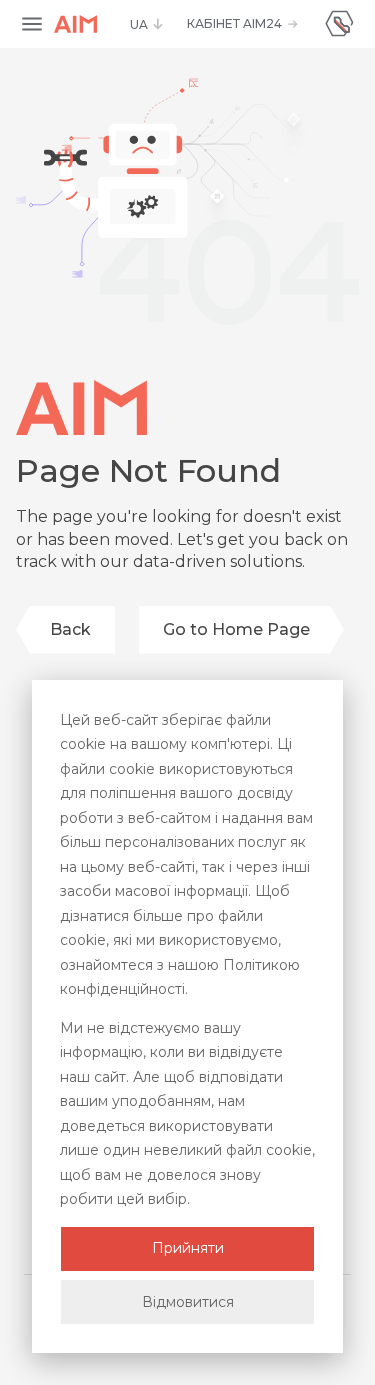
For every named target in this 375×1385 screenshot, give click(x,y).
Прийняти (188, 1248)
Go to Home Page (236, 629)
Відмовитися (188, 1302)
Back (70, 629)
